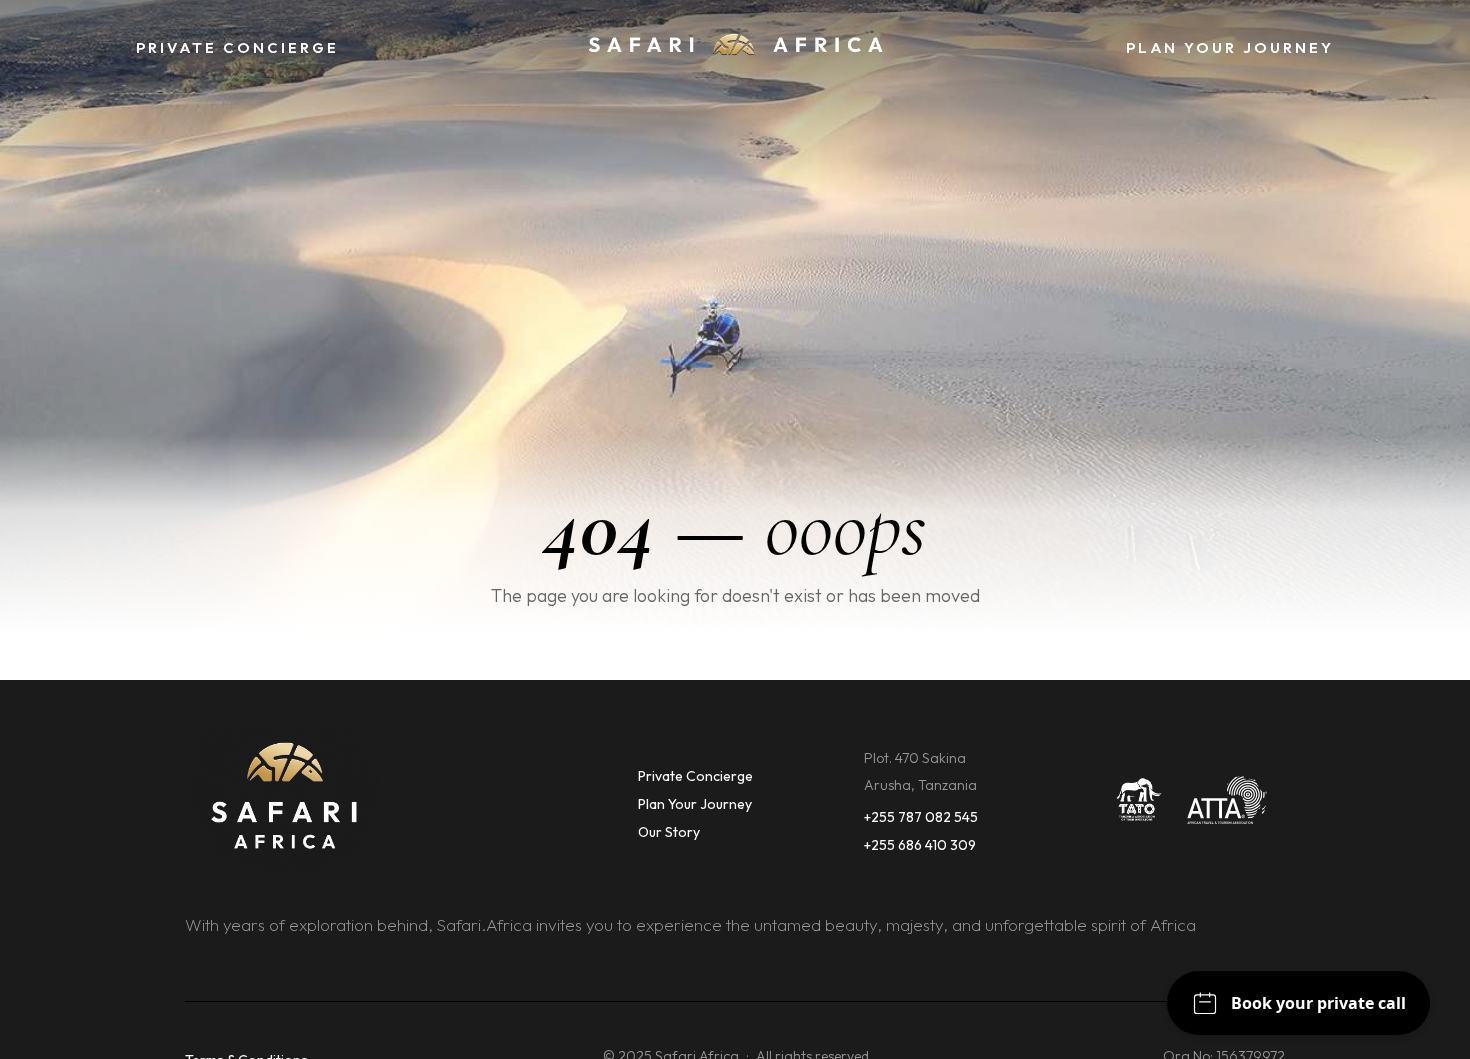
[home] (735, 48)
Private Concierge (695, 776)
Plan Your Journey (695, 804)
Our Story (669, 832)
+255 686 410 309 (920, 845)
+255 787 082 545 (921, 817)
